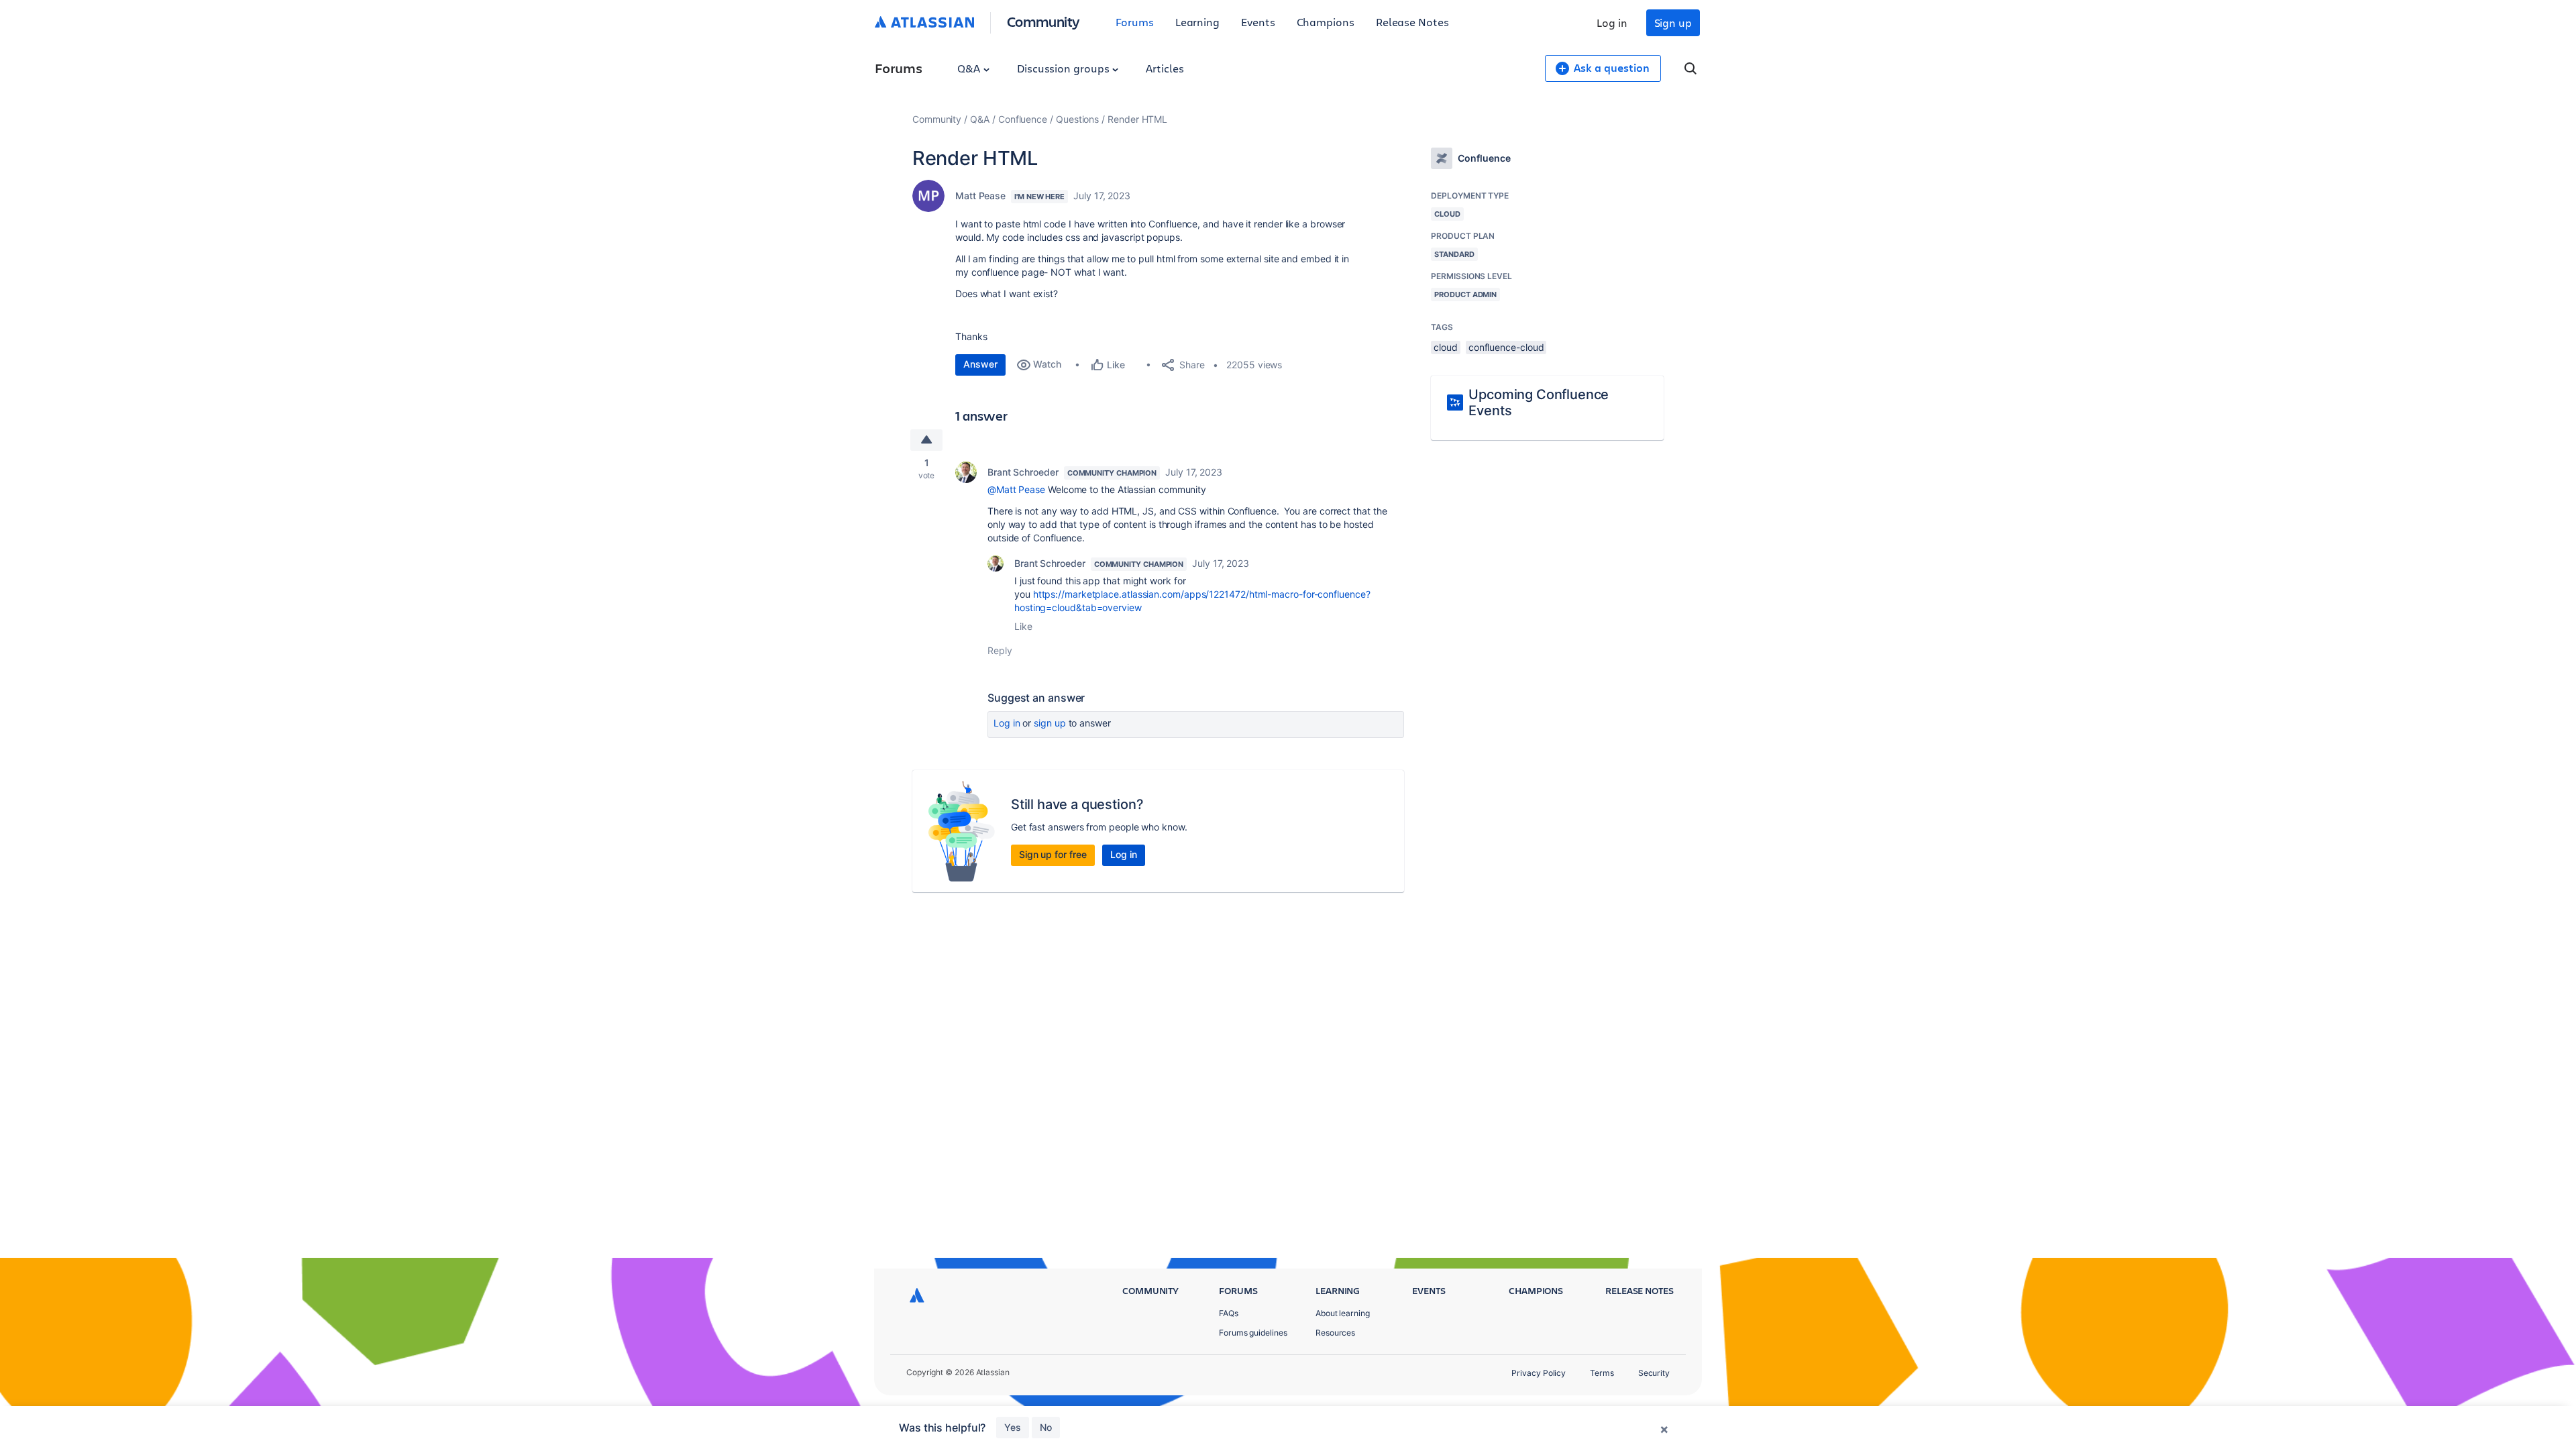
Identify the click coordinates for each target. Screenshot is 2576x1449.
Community (1043, 21)
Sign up (1673, 22)
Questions (1077, 119)
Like (1023, 626)
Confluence (1023, 119)
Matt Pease (980, 196)
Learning (1197, 22)
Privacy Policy (1539, 1373)
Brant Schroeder (1023, 472)
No (1046, 1427)
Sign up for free (1053, 854)
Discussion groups (1065, 68)
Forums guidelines (1253, 1333)
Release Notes (1412, 22)
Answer (980, 364)
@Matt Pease (1016, 489)
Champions (1326, 22)
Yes (1013, 1427)
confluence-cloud (1506, 347)
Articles (1165, 68)
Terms (1602, 1373)
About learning (1343, 1313)
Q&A (970, 68)
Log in (1612, 22)
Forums (1135, 22)
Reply (1000, 650)
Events (1258, 22)
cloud (1446, 347)
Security (1654, 1373)
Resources (1335, 1333)
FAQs (1229, 1313)
